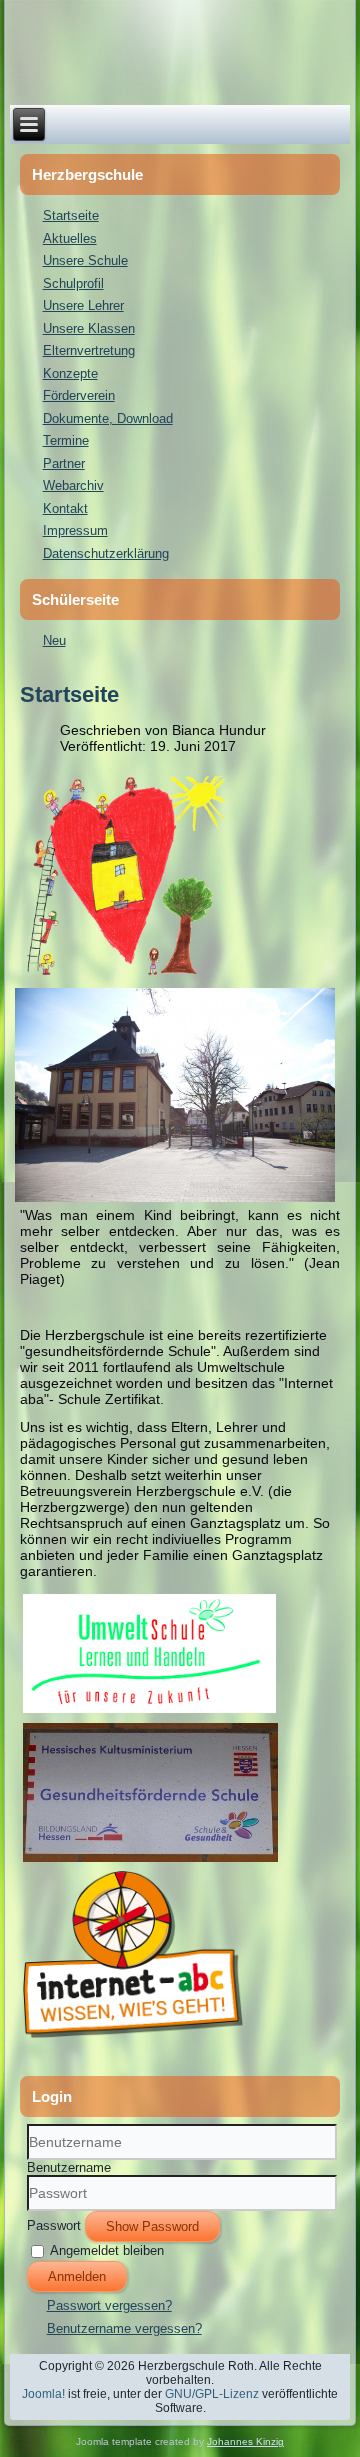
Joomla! (43, 2394)
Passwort (54, 2225)
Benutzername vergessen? (124, 2328)
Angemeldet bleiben (107, 2250)
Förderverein (79, 395)
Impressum (75, 530)
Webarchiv (73, 485)
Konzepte (70, 373)
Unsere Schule (85, 260)
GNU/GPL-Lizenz (212, 2394)
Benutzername (69, 2167)
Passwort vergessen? (109, 2305)
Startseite (71, 215)
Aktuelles (70, 238)
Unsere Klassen (89, 328)
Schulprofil (73, 283)
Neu (54, 640)
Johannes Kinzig (245, 2441)
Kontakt (65, 508)
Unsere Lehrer (83, 305)
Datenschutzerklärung (106, 553)
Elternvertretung (89, 350)
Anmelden (77, 2276)
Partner (64, 463)
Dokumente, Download (108, 418)
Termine (66, 440)
